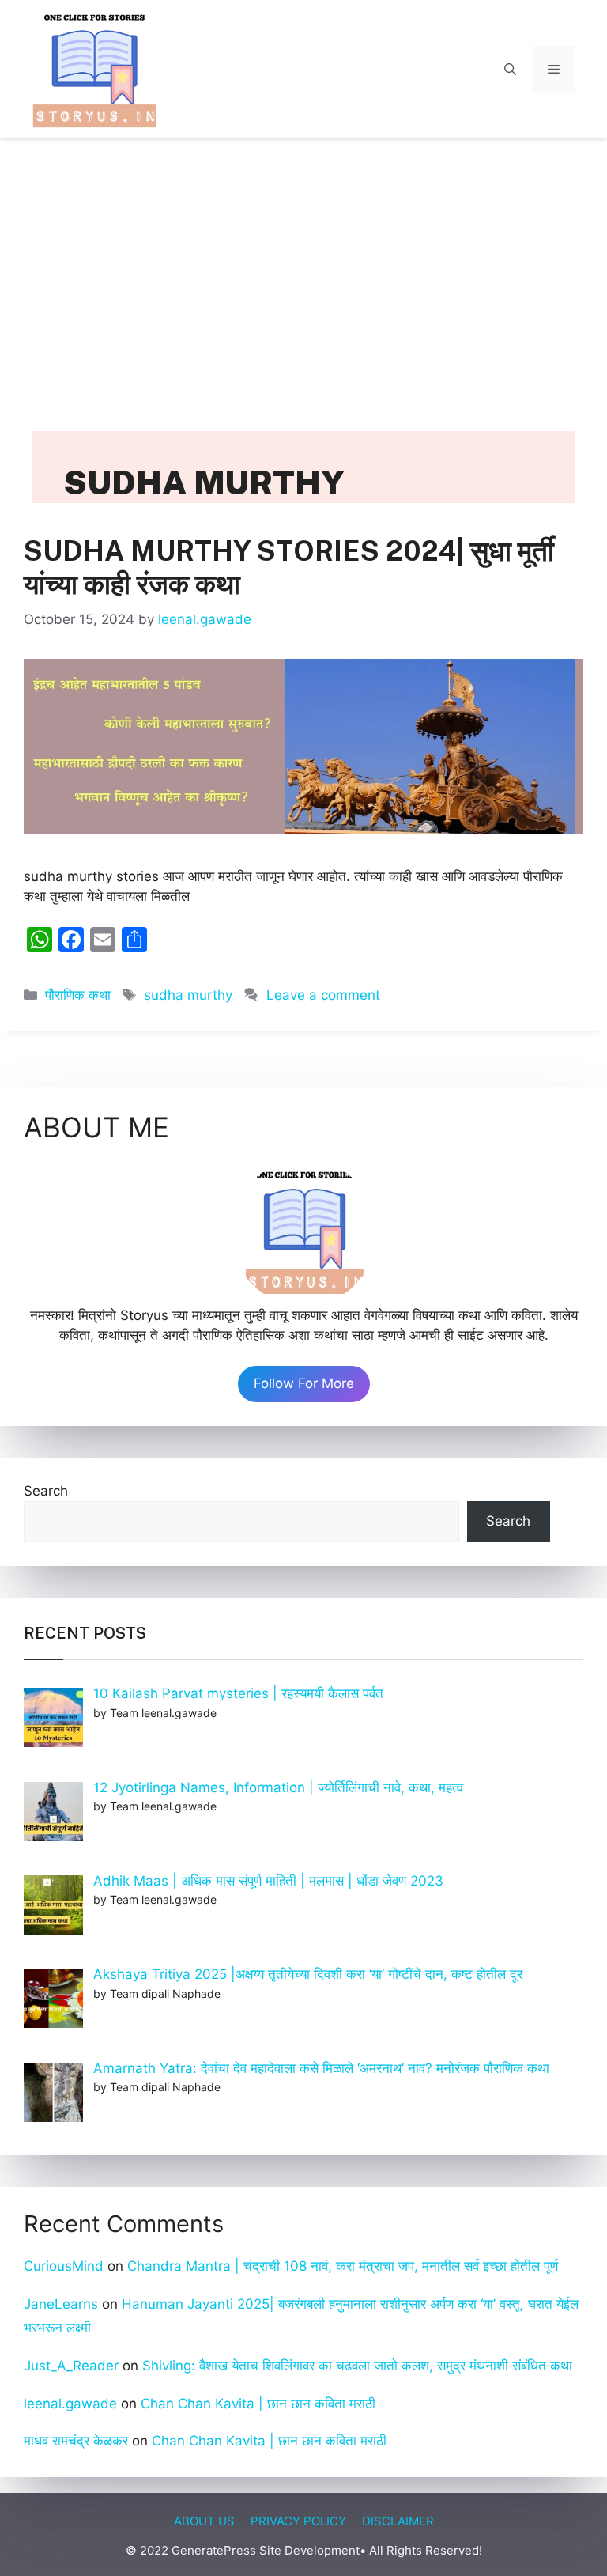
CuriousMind (64, 2266)
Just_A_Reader (71, 2366)
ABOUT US (204, 2521)
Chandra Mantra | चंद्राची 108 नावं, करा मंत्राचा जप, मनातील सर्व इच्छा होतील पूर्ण (343, 2266)
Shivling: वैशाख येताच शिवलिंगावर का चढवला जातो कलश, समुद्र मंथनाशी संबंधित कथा (359, 2366)
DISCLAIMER (398, 2521)
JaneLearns (61, 2304)
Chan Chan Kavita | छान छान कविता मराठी (258, 2404)
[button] (510, 70)
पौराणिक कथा (78, 995)
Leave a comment (323, 995)
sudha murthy (188, 995)
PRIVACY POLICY (298, 2521)
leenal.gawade (70, 2404)
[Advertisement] (303, 269)
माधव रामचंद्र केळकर (76, 2441)
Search (46, 1491)
